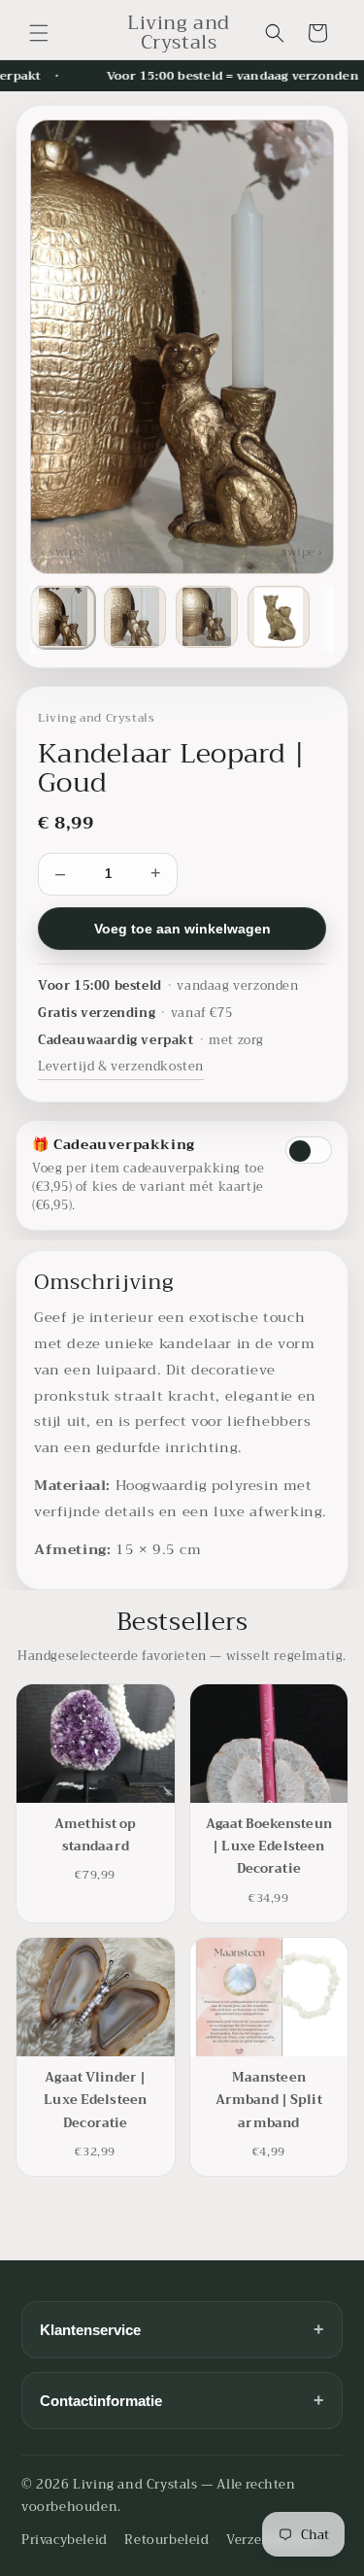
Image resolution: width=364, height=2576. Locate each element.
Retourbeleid (166, 2540)
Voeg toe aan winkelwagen (182, 929)
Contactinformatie (182, 2400)
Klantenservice (182, 2329)
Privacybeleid (65, 2540)
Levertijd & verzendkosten (121, 1067)
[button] (39, 33)
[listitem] (63, 617)
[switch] (309, 1150)
